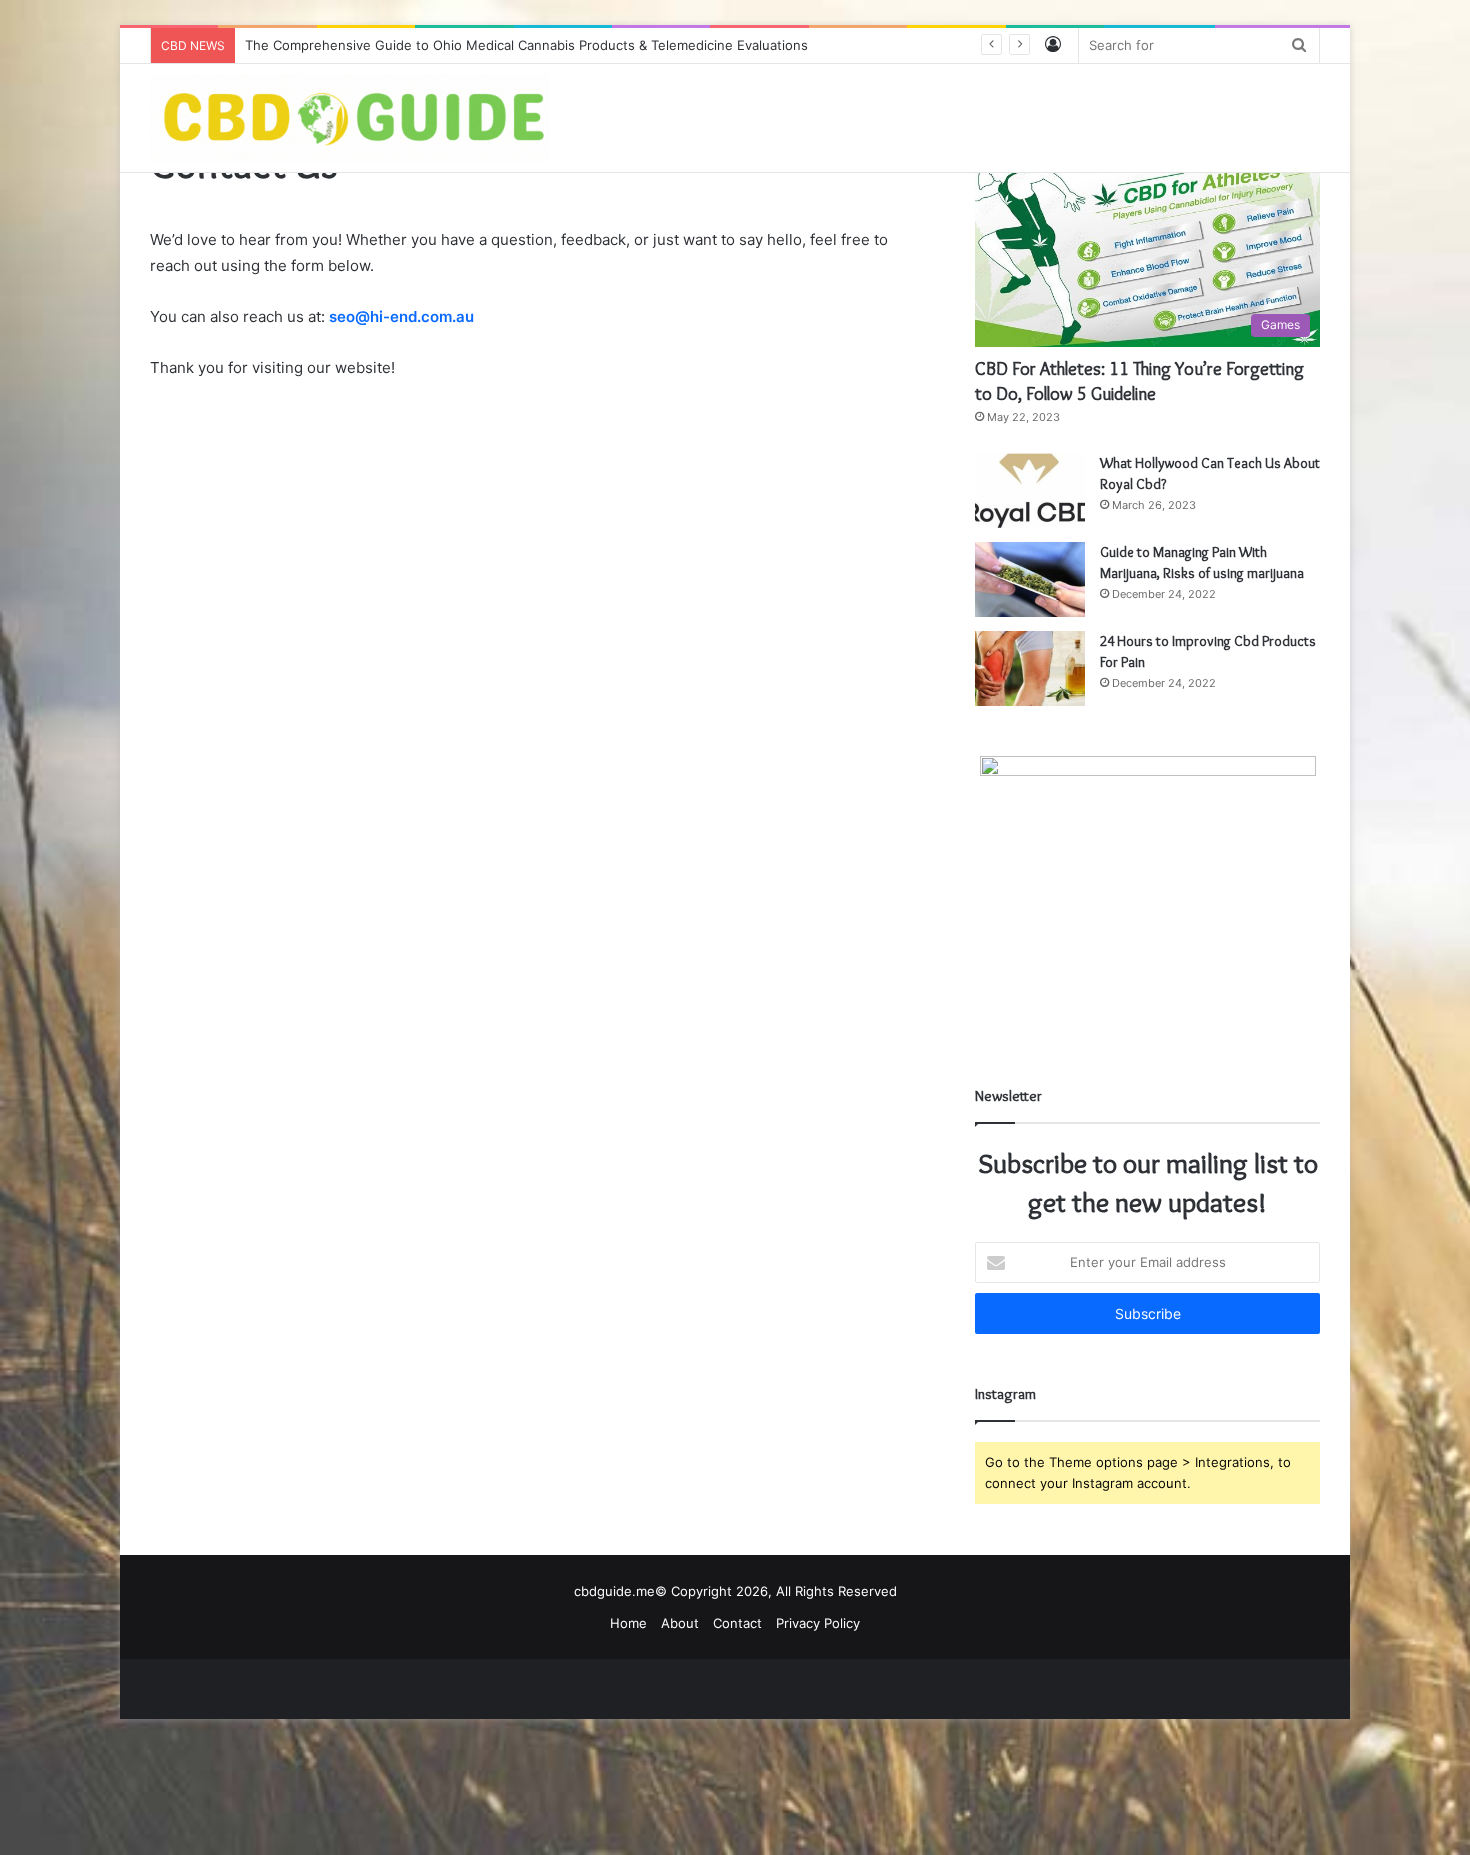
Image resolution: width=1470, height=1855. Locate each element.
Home (628, 1623)
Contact (737, 1623)
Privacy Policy (818, 1623)
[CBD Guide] (350, 118)
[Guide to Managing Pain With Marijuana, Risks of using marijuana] (1030, 579)
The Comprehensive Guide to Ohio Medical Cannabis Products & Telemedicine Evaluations (526, 45)
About (680, 1623)
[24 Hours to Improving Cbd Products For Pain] (1030, 668)
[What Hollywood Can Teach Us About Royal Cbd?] (1030, 490)
